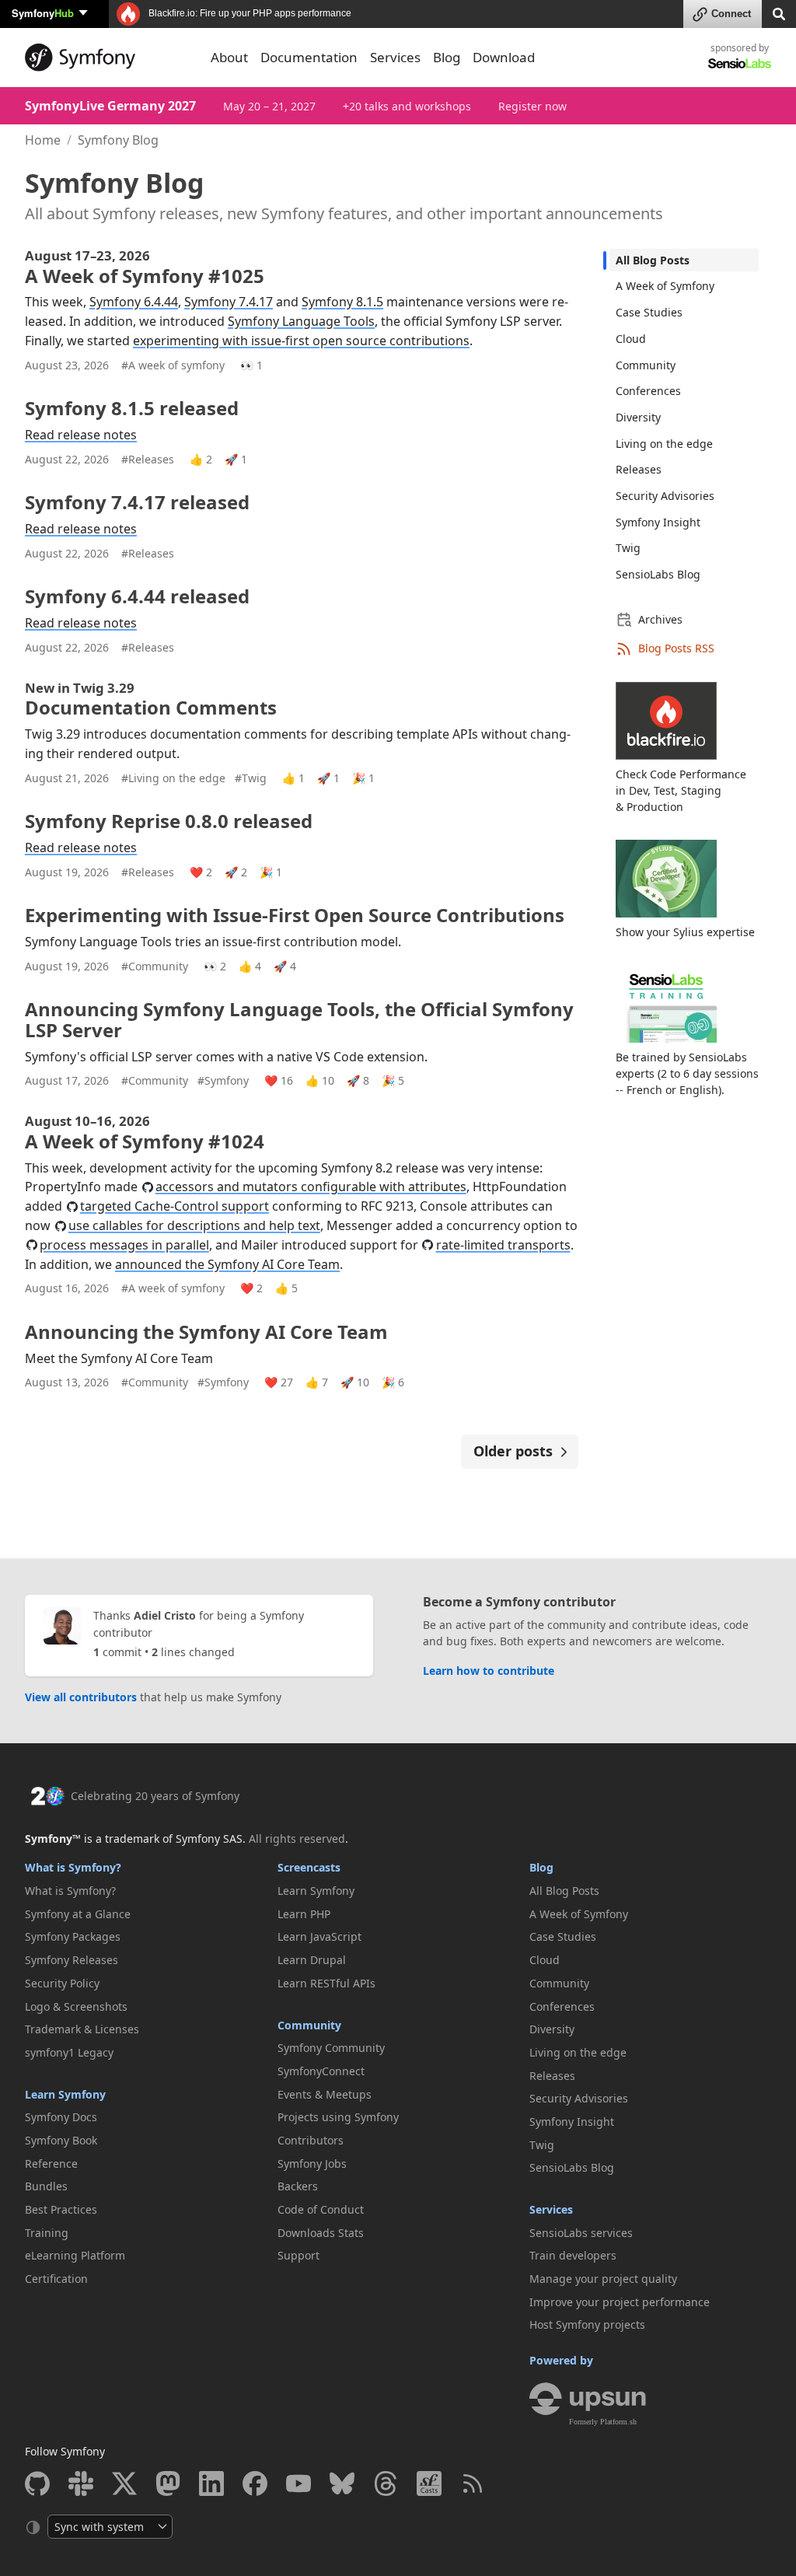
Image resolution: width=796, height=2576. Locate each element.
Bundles (46, 2186)
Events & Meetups (325, 2094)
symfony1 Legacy (69, 2052)
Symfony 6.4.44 (134, 302)
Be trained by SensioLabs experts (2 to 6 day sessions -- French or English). (687, 1073)
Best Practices (61, 2209)
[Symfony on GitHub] (37, 2483)
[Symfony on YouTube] (298, 2483)
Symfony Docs (61, 2117)
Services (551, 2209)
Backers (298, 2186)
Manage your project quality (603, 2279)
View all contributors (81, 1697)
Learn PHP (304, 1914)
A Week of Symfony (665, 286)
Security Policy (62, 1983)
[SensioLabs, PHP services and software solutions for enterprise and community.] (740, 63)
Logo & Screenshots (76, 2006)
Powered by (561, 2360)
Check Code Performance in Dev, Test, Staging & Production (681, 790)
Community (155, 966)
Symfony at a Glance (78, 1914)
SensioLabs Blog (658, 574)
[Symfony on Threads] (386, 2483)
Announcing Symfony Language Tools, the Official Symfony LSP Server (299, 1019)
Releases (148, 459)
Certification (56, 2279)
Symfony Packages (73, 1936)
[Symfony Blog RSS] (473, 2483)
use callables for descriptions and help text (194, 1225)
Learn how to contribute (489, 1671)
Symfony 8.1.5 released (132, 408)
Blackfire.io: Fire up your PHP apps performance (249, 13)
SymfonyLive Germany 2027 (110, 106)
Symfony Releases (72, 1960)
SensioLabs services (581, 2233)
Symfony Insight (658, 522)
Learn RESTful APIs (326, 1983)
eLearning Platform (75, 2255)
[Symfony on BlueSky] (342, 2483)
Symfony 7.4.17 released (137, 502)
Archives (660, 619)
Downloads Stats (321, 2233)
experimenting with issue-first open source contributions (301, 341)
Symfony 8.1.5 (342, 302)
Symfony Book (61, 2140)
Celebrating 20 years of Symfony (155, 1796)
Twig (251, 778)
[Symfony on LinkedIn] (211, 2483)
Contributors (311, 2140)
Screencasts (309, 1867)
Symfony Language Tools (301, 321)
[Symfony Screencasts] (429, 2483)
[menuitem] (684, 260)
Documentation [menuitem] (309, 57)
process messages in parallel (124, 1245)
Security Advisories (665, 496)
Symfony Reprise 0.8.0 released (169, 821)
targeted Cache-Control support (175, 1206)
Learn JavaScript (319, 1936)
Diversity (638, 417)
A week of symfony (173, 365)
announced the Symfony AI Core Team (227, 1264)
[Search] (779, 13)
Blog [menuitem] (447, 57)
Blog (541, 1867)
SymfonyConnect (321, 2071)
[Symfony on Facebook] (255, 2483)
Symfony (43, 13)
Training (47, 2233)
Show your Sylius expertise (685, 932)
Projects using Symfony (338, 2117)
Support (298, 2255)
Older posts (513, 1451)
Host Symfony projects (587, 2324)
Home (43, 140)
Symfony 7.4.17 (229, 302)
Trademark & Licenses (82, 2029)
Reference (51, 2164)
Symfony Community (331, 2048)
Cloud (631, 339)
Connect (731, 14)
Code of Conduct (321, 2209)
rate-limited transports (503, 1245)
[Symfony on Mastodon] (168, 2483)
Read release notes (81, 435)
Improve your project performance (620, 2302)
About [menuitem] (229, 57)
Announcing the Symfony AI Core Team (206, 1332)
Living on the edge (173, 778)
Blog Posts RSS (676, 648)
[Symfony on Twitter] (124, 2483)
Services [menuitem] (395, 57)
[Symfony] (108, 58)
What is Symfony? (73, 1867)
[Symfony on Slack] (81, 2483)
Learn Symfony (65, 2094)
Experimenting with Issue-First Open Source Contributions (295, 915)
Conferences (648, 391)
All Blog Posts (653, 260)
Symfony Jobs (312, 2164)
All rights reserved (297, 1839)
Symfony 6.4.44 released (137, 596)
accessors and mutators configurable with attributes (311, 1187)
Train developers (573, 2255)
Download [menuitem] (504, 57)
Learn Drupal (312, 1960)
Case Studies (649, 312)
